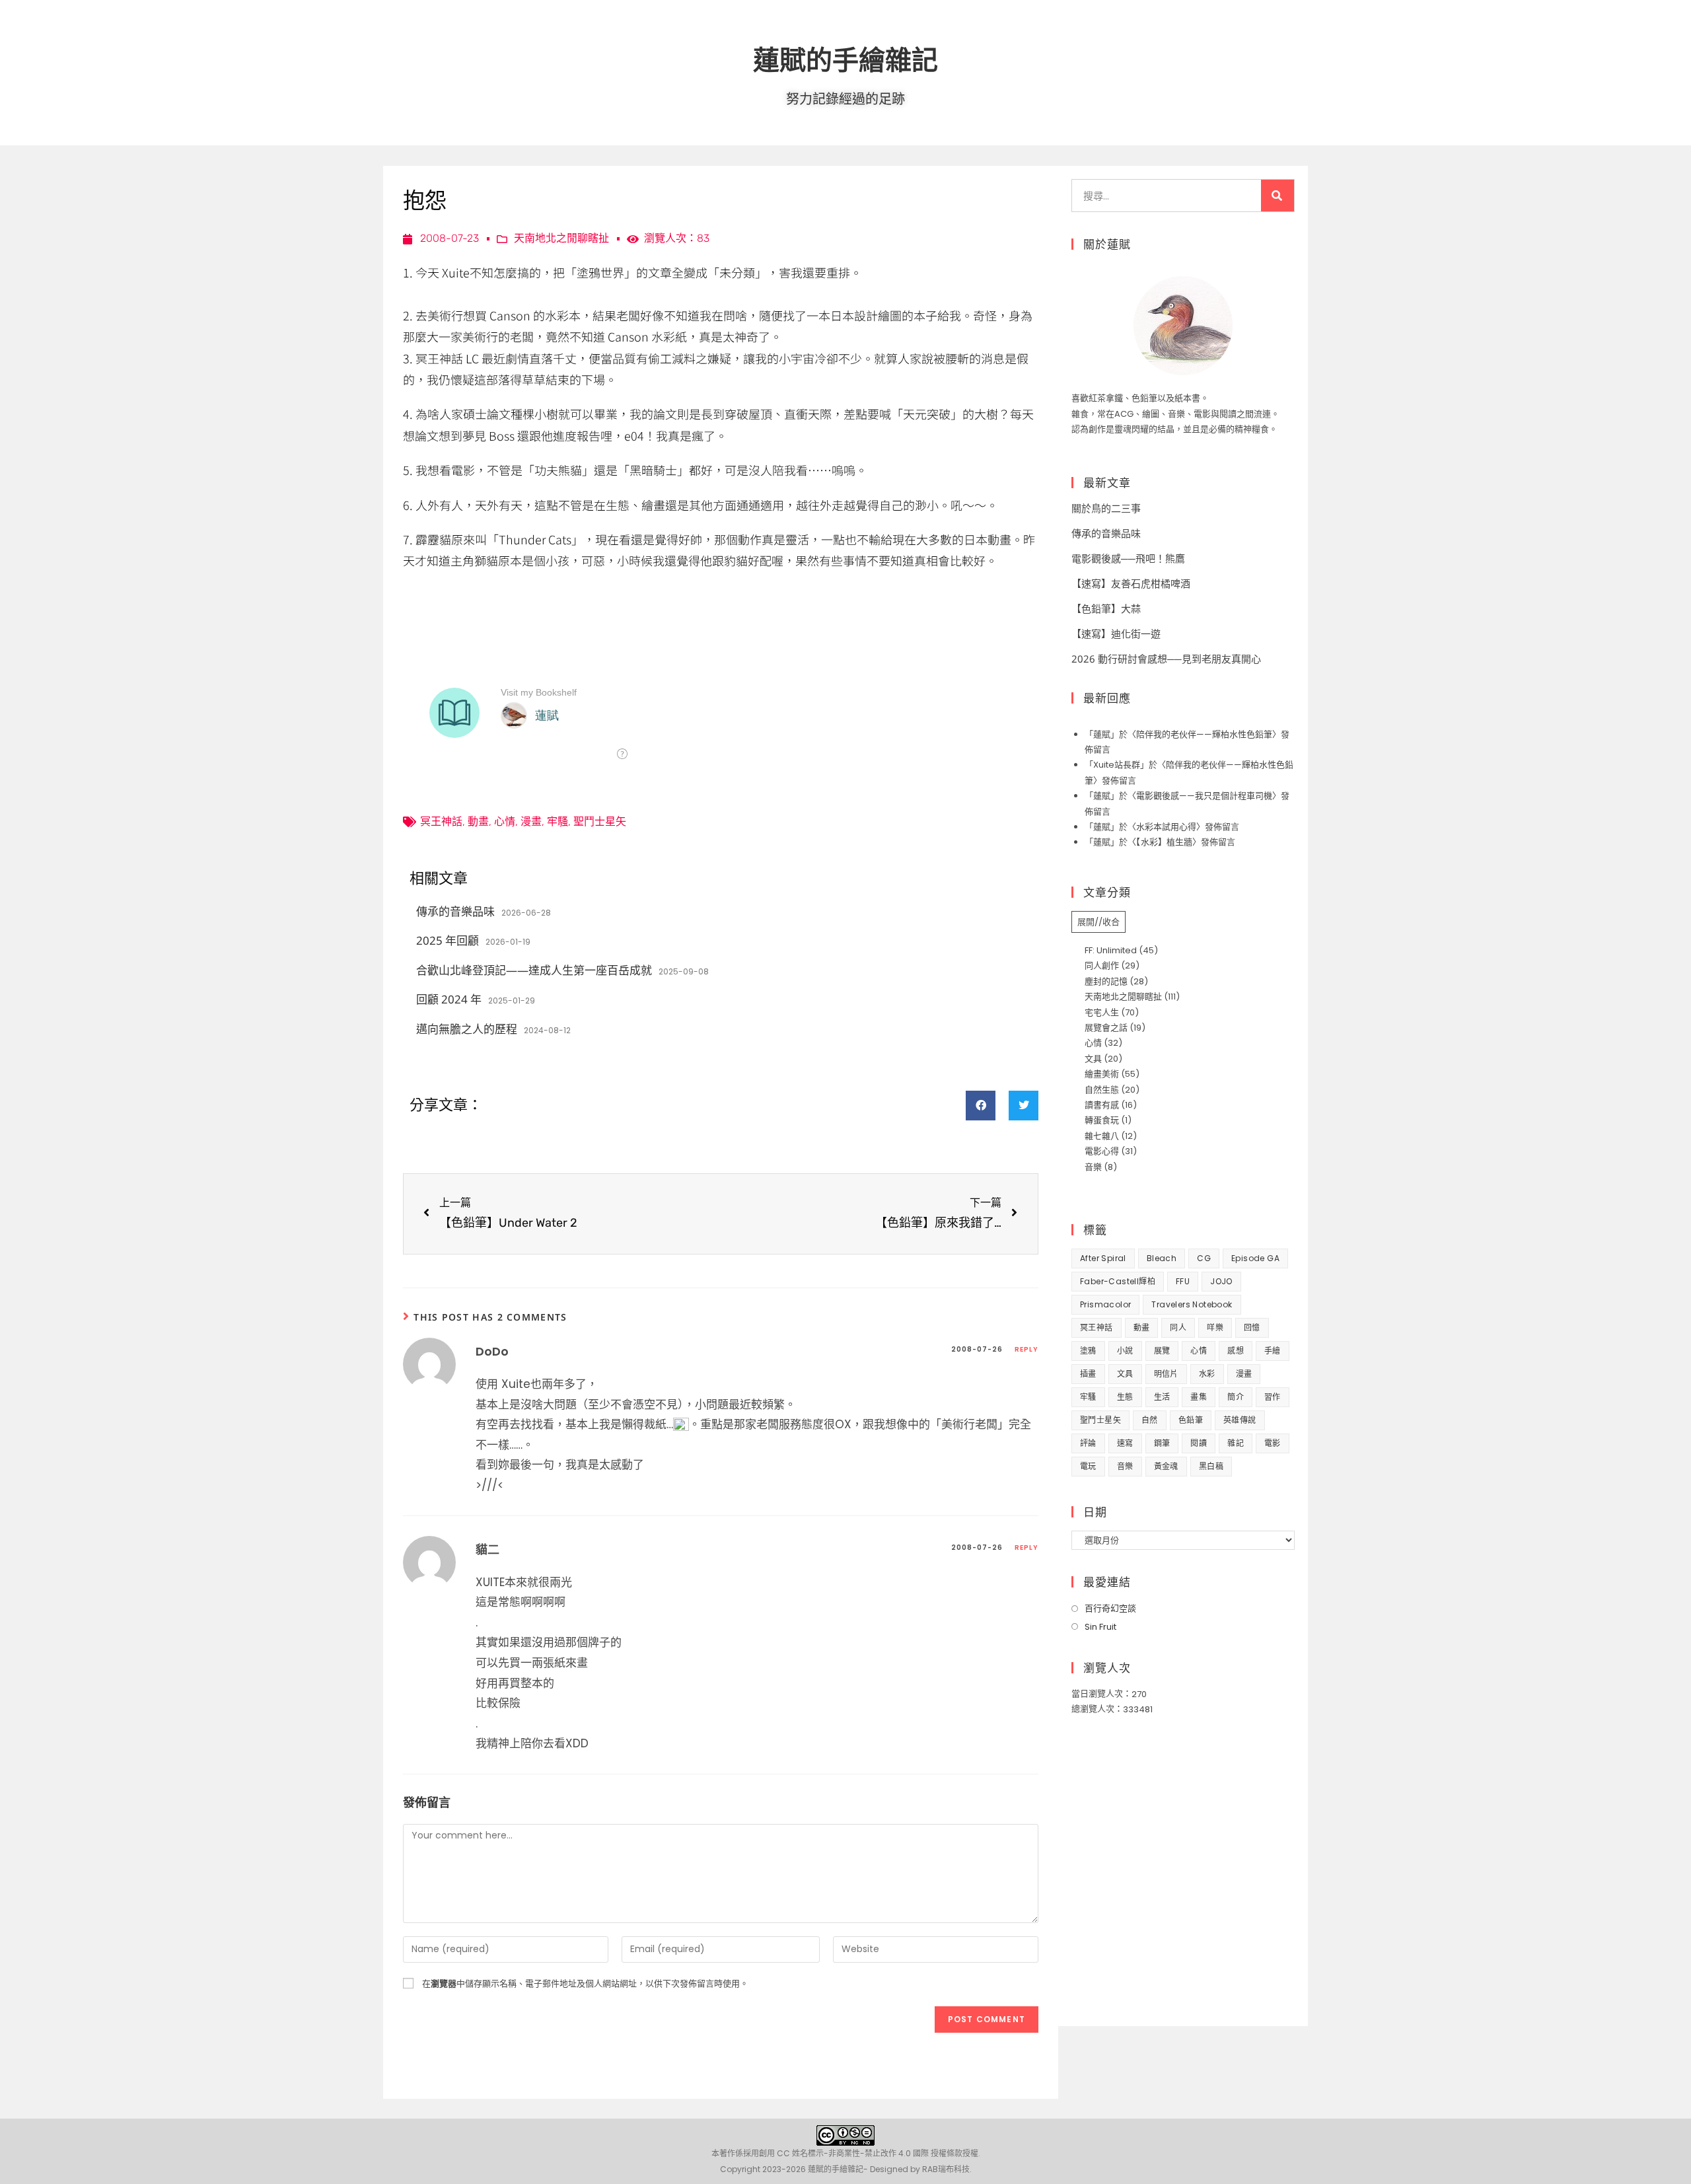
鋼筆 (1162, 1443)
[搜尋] (1277, 196)
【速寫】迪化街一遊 (1116, 634)
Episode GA (1255, 1258)
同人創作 (1102, 965)
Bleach (1162, 1258)
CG (1204, 1258)
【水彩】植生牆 (1164, 842)
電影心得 (1102, 1151)
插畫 (1088, 1374)
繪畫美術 (1102, 1074)
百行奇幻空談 (1110, 1608)
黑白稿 (1211, 1466)
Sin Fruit (1100, 1627)
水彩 (1207, 1374)
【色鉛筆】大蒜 (1106, 608)
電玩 (1088, 1466)
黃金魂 (1166, 1466)
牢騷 (558, 821)
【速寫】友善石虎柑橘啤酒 (1131, 583)
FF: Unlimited (1111, 950)
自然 (1150, 1420)
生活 (1162, 1397)
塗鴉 (1088, 1351)
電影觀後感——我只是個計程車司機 (1204, 796)
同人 (1178, 1328)
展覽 (1162, 1351)
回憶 (1252, 1328)
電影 (1273, 1443)
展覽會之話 (1106, 1028)
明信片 (1166, 1374)
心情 (505, 821)
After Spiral (1103, 1258)
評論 (1088, 1443)
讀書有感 (1102, 1105)
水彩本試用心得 (1166, 827)
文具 (1093, 1059)
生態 (1125, 1397)
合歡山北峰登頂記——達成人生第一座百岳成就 (534, 970)
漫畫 (531, 821)
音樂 (1093, 1167)
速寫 (1125, 1443)
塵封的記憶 (1106, 981)
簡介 (1236, 1397)
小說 (1125, 1351)
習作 (1273, 1397)
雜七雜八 (1102, 1136)
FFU (1183, 1281)
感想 (1236, 1351)
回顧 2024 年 (449, 999)
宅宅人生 (1102, 1012)
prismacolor (1105, 1304)
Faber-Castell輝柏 (1118, 1281)
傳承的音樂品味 (455, 911)
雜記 (1236, 1443)
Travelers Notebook (1192, 1304)
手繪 (1273, 1351)
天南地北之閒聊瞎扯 (561, 238)
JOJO (1221, 1281)
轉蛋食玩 (1102, 1120)
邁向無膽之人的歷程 (467, 1029)
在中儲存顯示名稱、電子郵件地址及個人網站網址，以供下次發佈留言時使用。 (585, 1984)
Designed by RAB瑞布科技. (921, 2169)
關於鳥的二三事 (1106, 508)
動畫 (478, 821)
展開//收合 (1098, 922)
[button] (981, 1106)
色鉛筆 (1191, 1420)
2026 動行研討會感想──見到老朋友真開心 (1166, 659)
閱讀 (1199, 1443)
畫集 (1199, 1397)
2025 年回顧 (448, 940)
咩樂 (1215, 1328)
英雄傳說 (1240, 1420)
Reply (1026, 1349)
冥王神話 (441, 821)
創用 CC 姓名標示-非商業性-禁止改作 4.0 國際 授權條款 (861, 2153)
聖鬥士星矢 (600, 821)
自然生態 (1102, 1090)
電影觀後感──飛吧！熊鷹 (1128, 558)
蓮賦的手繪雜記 (845, 59)
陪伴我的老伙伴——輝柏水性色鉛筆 (1204, 734)
